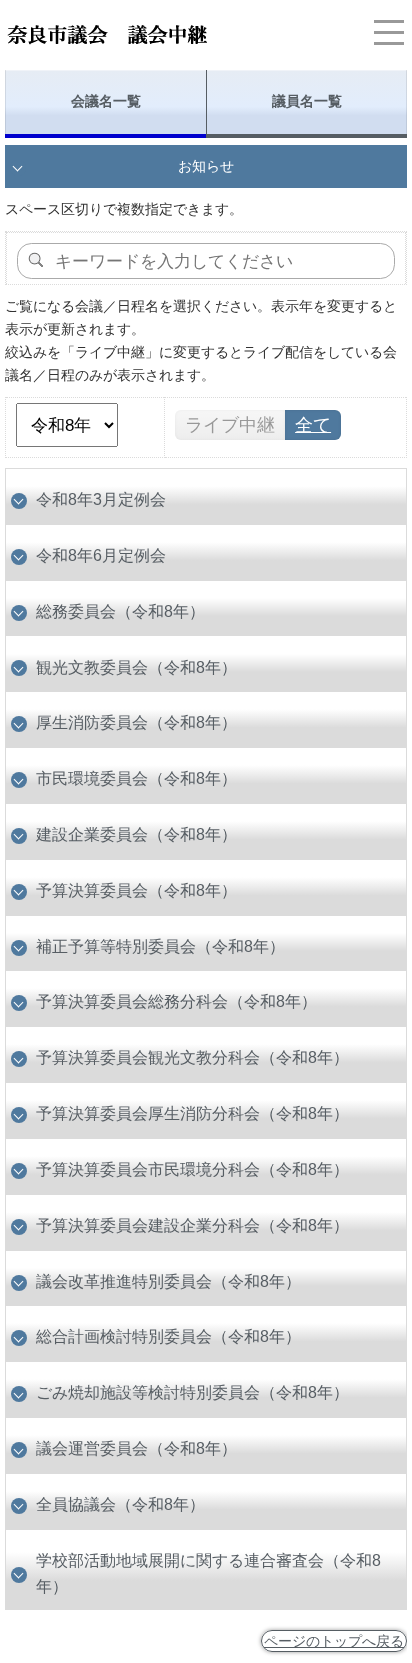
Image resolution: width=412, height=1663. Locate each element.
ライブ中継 (230, 425)
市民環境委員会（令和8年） (136, 778)
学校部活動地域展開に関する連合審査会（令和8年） (208, 1573)
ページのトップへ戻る (334, 1641)
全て (313, 425)
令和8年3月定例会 (101, 499)
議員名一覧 (307, 101)
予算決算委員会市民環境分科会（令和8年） (192, 1169)
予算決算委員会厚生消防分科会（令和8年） (192, 1113)
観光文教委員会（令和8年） (136, 667)
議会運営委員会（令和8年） (136, 1448)
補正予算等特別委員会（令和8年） (160, 946)
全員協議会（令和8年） (120, 1504)
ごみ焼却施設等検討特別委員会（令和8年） (192, 1392)
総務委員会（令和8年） (120, 611)
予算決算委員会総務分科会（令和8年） (176, 1001)
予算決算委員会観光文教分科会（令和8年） (192, 1057)
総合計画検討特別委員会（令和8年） (168, 1336)
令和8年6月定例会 (101, 555)
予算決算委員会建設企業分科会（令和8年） (192, 1225)
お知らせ (206, 166)
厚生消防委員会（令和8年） (136, 722)
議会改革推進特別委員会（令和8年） (168, 1281)
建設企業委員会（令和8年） (136, 834)
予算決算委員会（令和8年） (136, 890)
